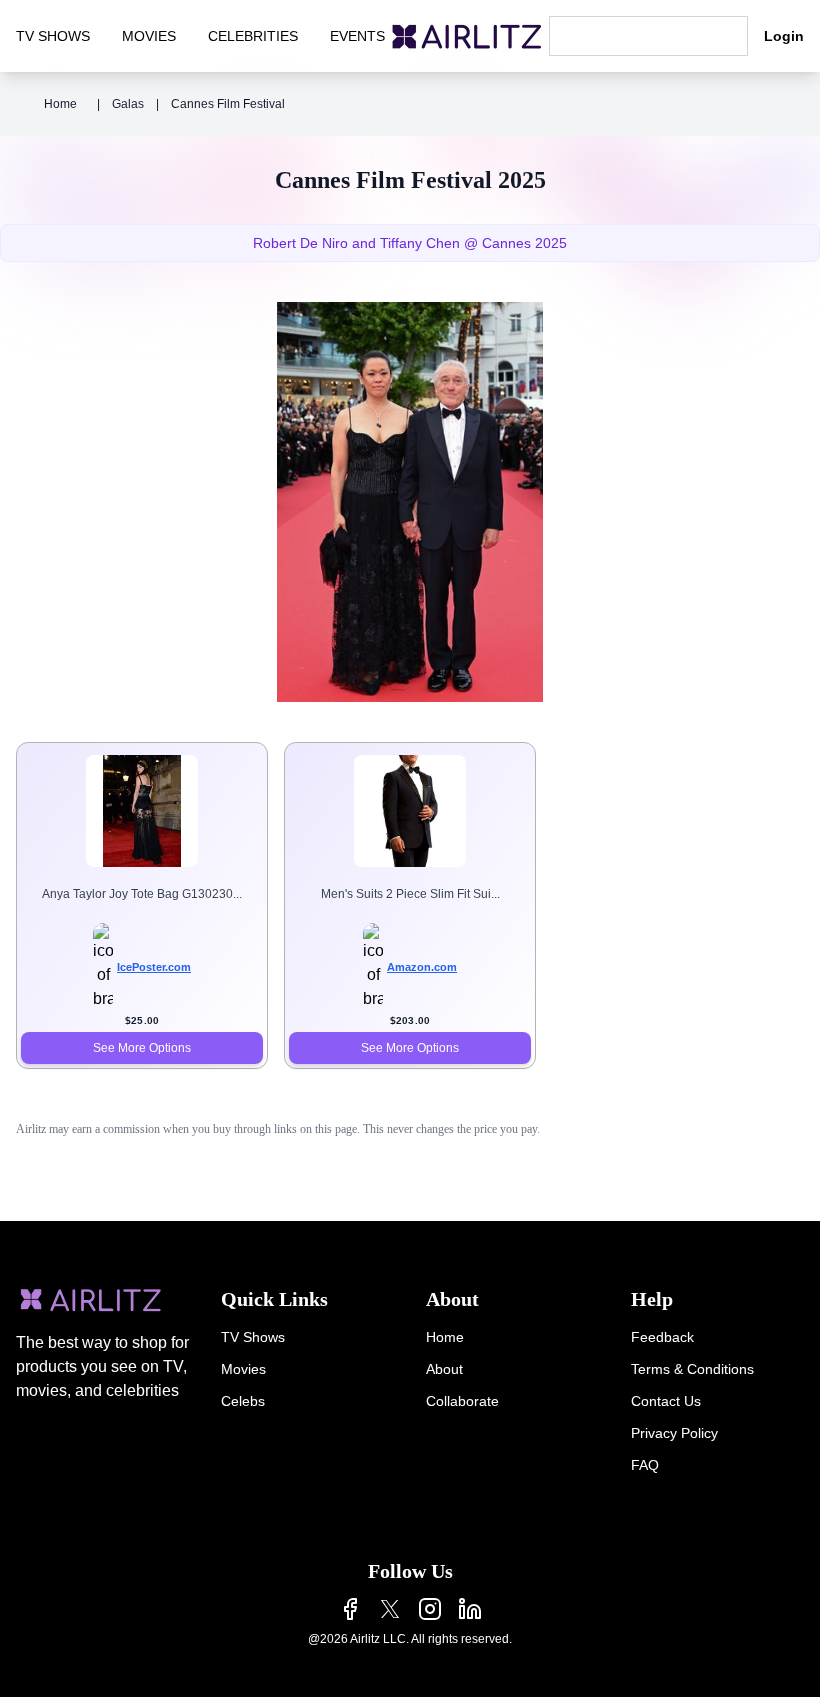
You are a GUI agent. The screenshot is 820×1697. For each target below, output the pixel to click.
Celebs (243, 1401)
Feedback (662, 1337)
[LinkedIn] (470, 1609)
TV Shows (253, 1337)
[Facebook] (350, 1609)
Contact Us (666, 1401)
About (444, 1369)
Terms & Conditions (692, 1369)
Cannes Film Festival (228, 104)
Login (784, 36)
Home (60, 104)
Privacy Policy (674, 1433)
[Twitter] (390, 1609)
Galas (128, 104)
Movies (243, 1369)
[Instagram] (430, 1609)
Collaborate (462, 1401)
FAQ (645, 1465)
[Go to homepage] (467, 36)
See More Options (142, 1048)
